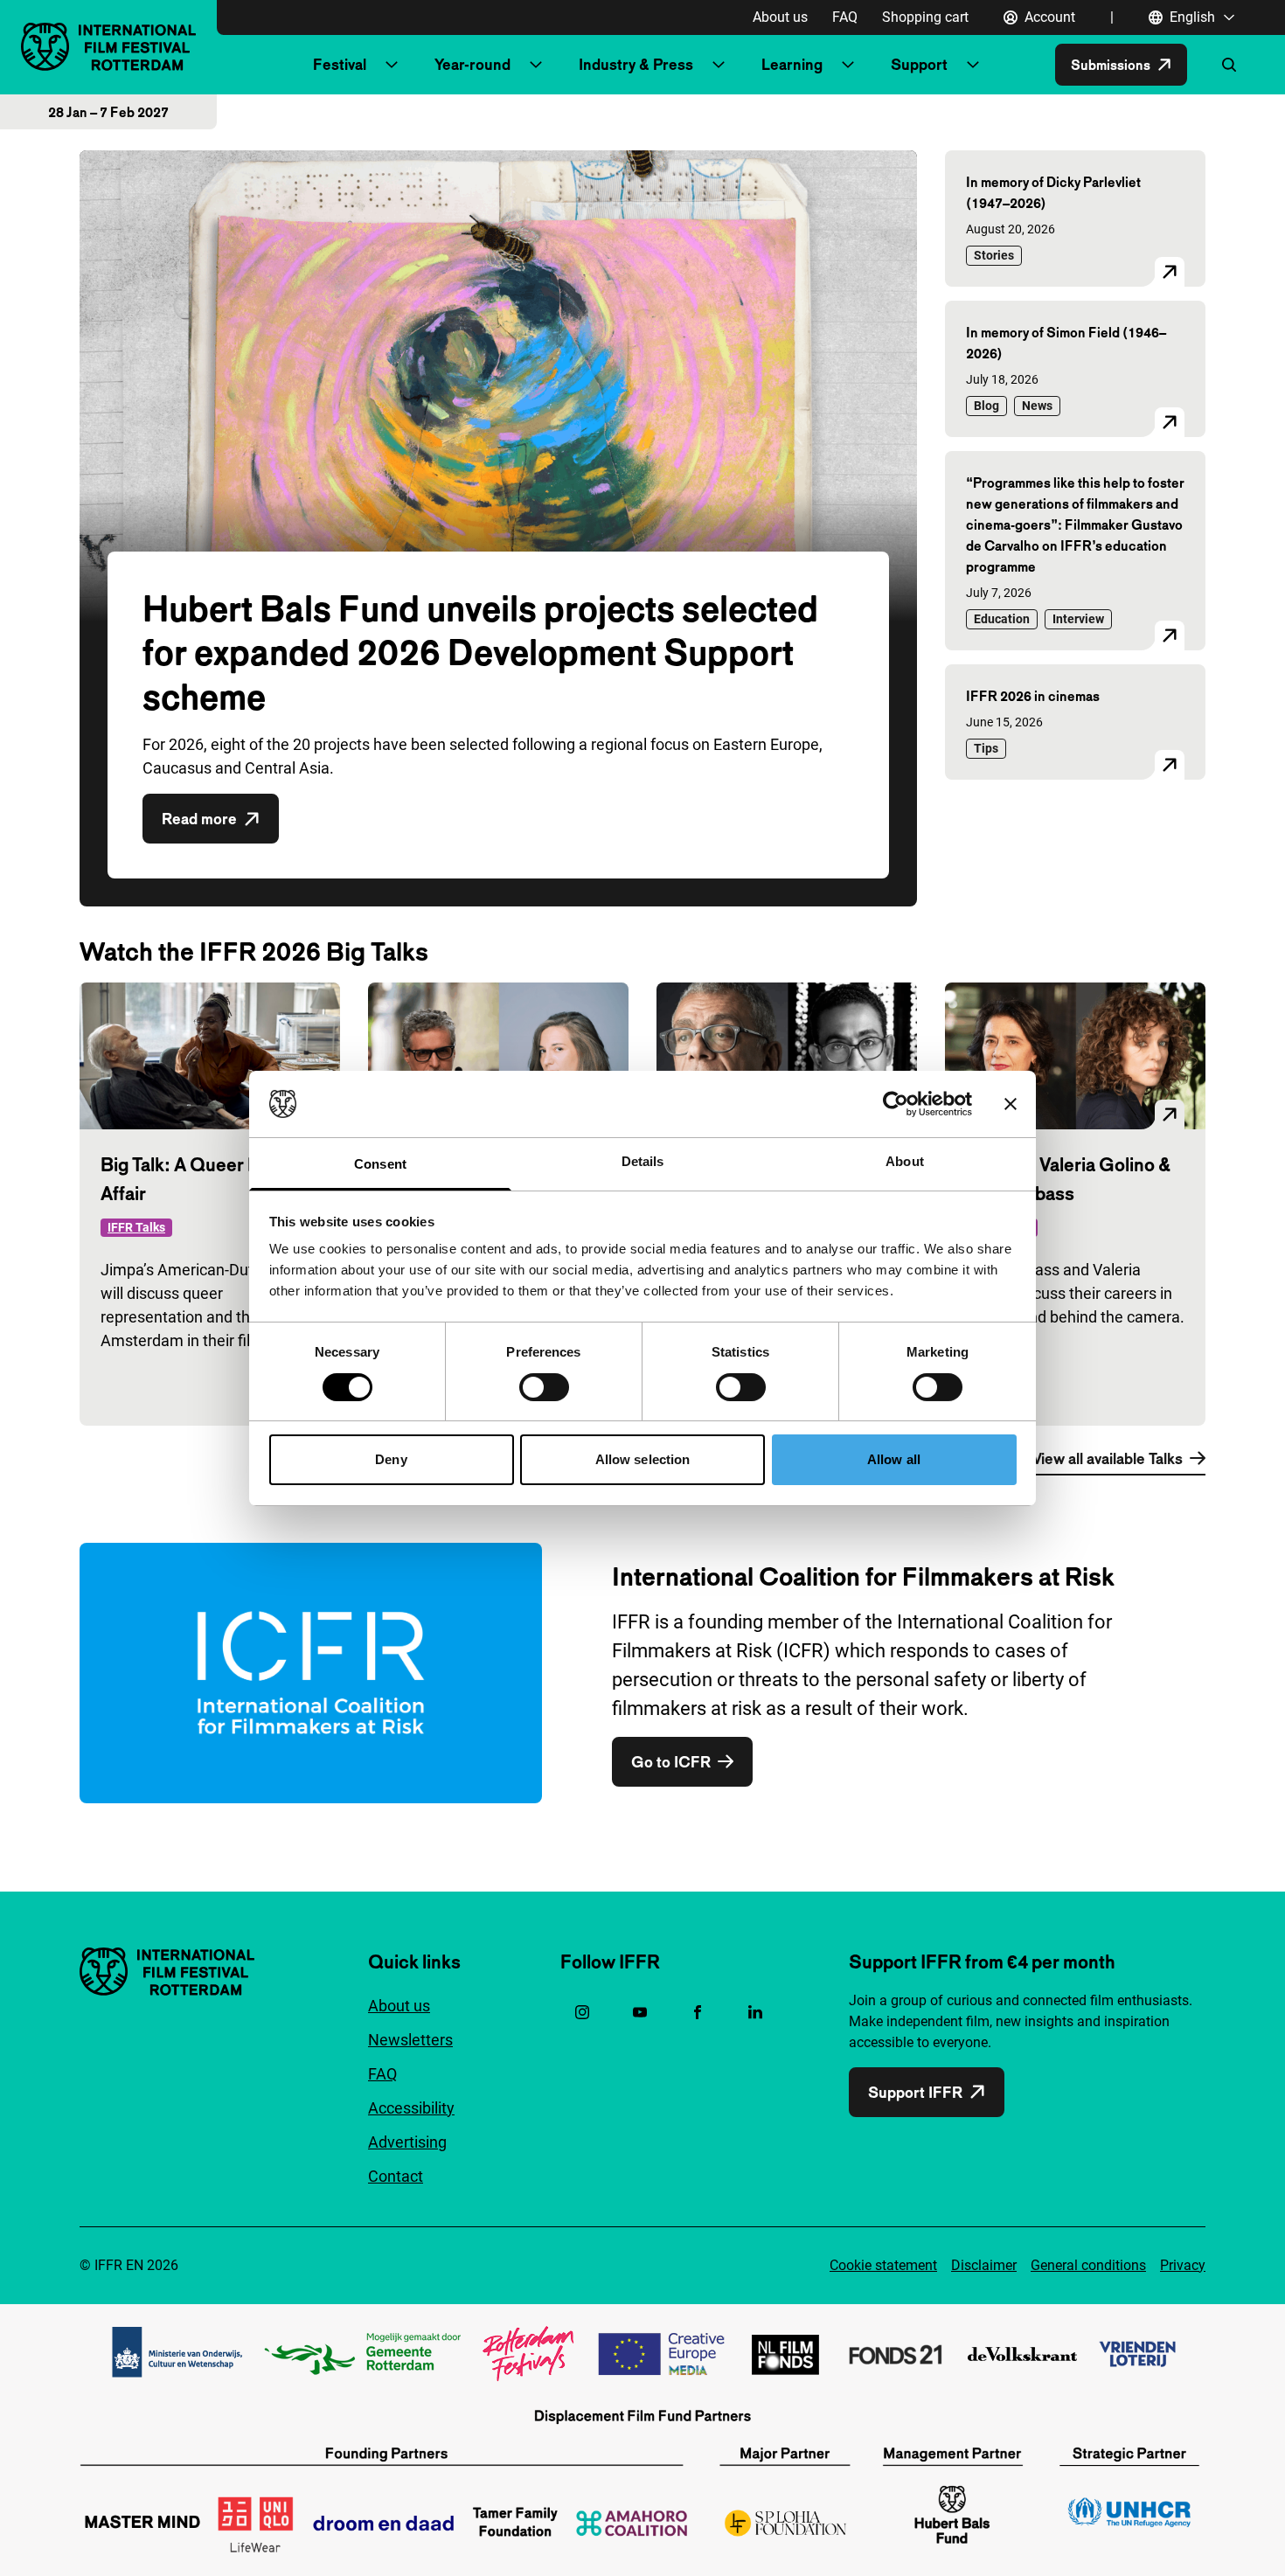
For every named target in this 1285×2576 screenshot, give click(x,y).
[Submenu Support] (973, 65)
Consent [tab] (380, 1164)
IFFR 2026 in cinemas (1033, 696)
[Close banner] (1011, 1104)
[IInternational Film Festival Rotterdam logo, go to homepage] (108, 47)
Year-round (472, 64)
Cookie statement (883, 2265)
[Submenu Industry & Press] (719, 65)
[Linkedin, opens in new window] (755, 2012)
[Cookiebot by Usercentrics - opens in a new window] (896, 1104)
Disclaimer (984, 2265)
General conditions (1088, 2265)
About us (780, 17)
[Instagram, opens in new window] (582, 2012)
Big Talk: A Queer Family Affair (201, 1179)
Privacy (1183, 2265)
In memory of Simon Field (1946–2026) (1066, 343)
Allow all (894, 1459)
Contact (396, 2176)
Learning (792, 64)
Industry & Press (636, 64)
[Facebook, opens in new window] (698, 2012)
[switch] (544, 1387)
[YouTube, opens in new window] (640, 2012)
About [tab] (905, 1161)
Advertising (407, 2142)
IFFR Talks (136, 1227)
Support (919, 64)
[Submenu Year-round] (536, 65)
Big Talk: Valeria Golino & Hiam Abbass (1068, 1179)
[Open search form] (1229, 65)
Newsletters (410, 2040)
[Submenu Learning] (848, 65)
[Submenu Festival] (392, 65)
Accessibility (411, 2108)
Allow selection (643, 1459)
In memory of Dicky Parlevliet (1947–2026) (1053, 192)
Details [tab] (643, 1161)
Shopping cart (925, 17)
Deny (391, 1459)
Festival (340, 64)
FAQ (845, 17)
